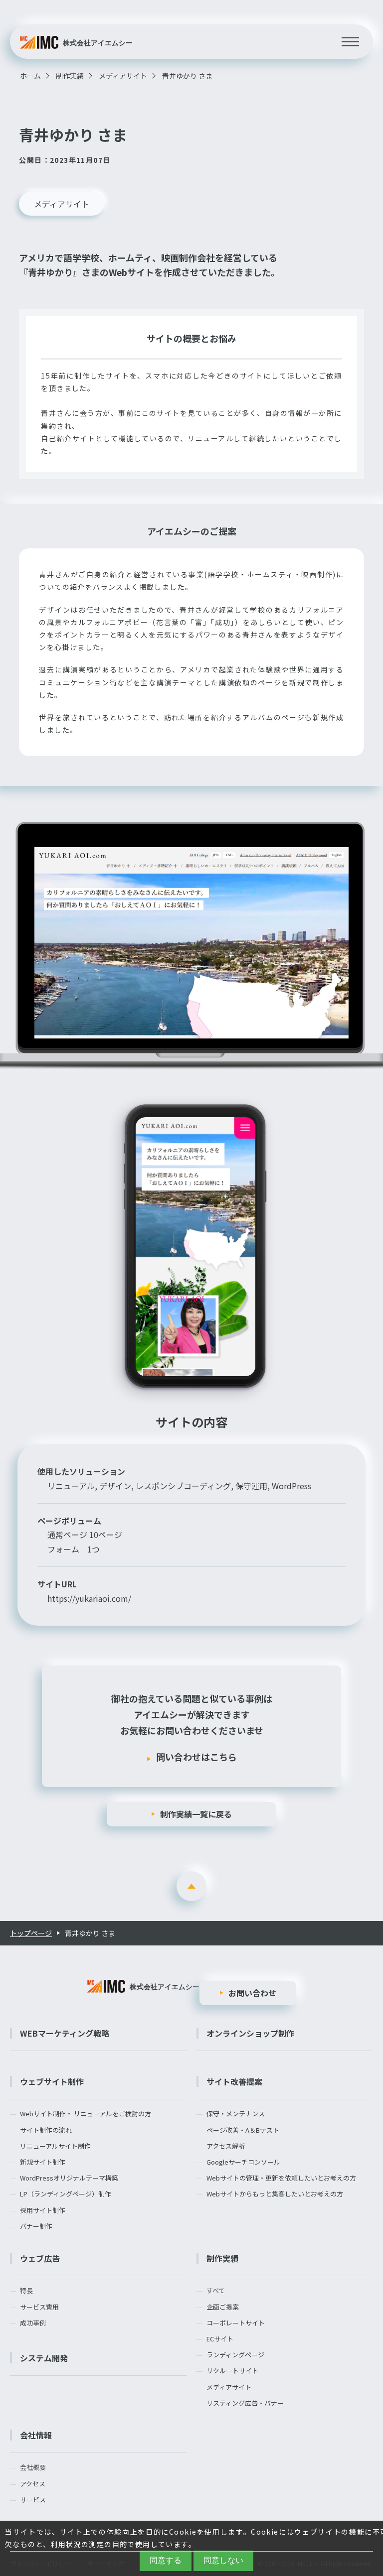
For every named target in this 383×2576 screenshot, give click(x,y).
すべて (216, 2291)
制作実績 (222, 2258)
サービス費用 (39, 2307)
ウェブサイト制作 (52, 2081)
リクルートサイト (232, 2371)
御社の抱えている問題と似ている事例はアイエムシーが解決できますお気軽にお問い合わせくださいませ (192, 1728)
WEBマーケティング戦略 (65, 2033)
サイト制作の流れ (46, 2130)
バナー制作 (36, 2226)
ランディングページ (235, 2355)
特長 (26, 2291)
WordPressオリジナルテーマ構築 (69, 2178)
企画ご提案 (223, 2307)
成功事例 (33, 2323)
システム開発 (44, 2358)
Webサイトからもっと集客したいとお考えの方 (275, 2194)
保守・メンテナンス (236, 2114)
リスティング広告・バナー (245, 2403)
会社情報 (36, 2435)
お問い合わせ (252, 1993)
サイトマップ (106, 2563)
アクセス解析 (226, 2146)
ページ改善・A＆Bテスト (243, 2130)
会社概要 (33, 2467)
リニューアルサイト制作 (55, 2146)
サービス (33, 2500)
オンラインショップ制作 (250, 2033)
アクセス (33, 2484)
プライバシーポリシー (40, 2563)
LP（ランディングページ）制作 (66, 2194)
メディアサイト (62, 204)
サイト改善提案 (234, 2081)
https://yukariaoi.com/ (89, 1598)
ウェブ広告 (40, 2258)
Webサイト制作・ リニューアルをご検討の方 (86, 2114)
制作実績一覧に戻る (196, 1814)
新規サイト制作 (43, 2162)
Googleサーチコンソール (243, 2162)
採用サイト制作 (43, 2210)
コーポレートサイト (236, 2323)
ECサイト (220, 2339)
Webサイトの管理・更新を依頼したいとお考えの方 (281, 2178)
